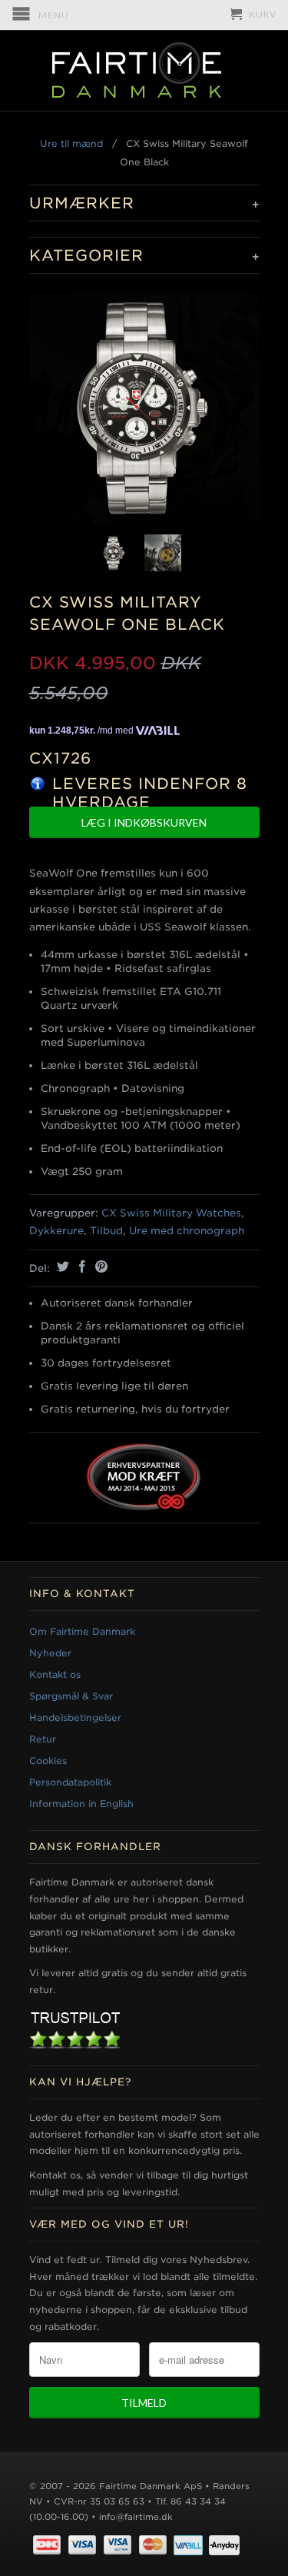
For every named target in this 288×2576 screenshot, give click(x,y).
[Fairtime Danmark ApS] (144, 71)
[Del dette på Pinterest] (99, 1266)
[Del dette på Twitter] (61, 1266)
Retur (43, 1739)
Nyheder (50, 1653)
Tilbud (106, 1231)
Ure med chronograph (187, 1231)
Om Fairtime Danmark (82, 1631)
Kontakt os (55, 1674)
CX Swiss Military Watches (171, 1213)
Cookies (48, 1761)
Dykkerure (56, 1231)
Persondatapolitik (70, 1782)
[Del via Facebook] (80, 1266)
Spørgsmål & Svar (71, 1696)
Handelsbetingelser (75, 1717)
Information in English (81, 1804)
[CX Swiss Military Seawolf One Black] (144, 408)
